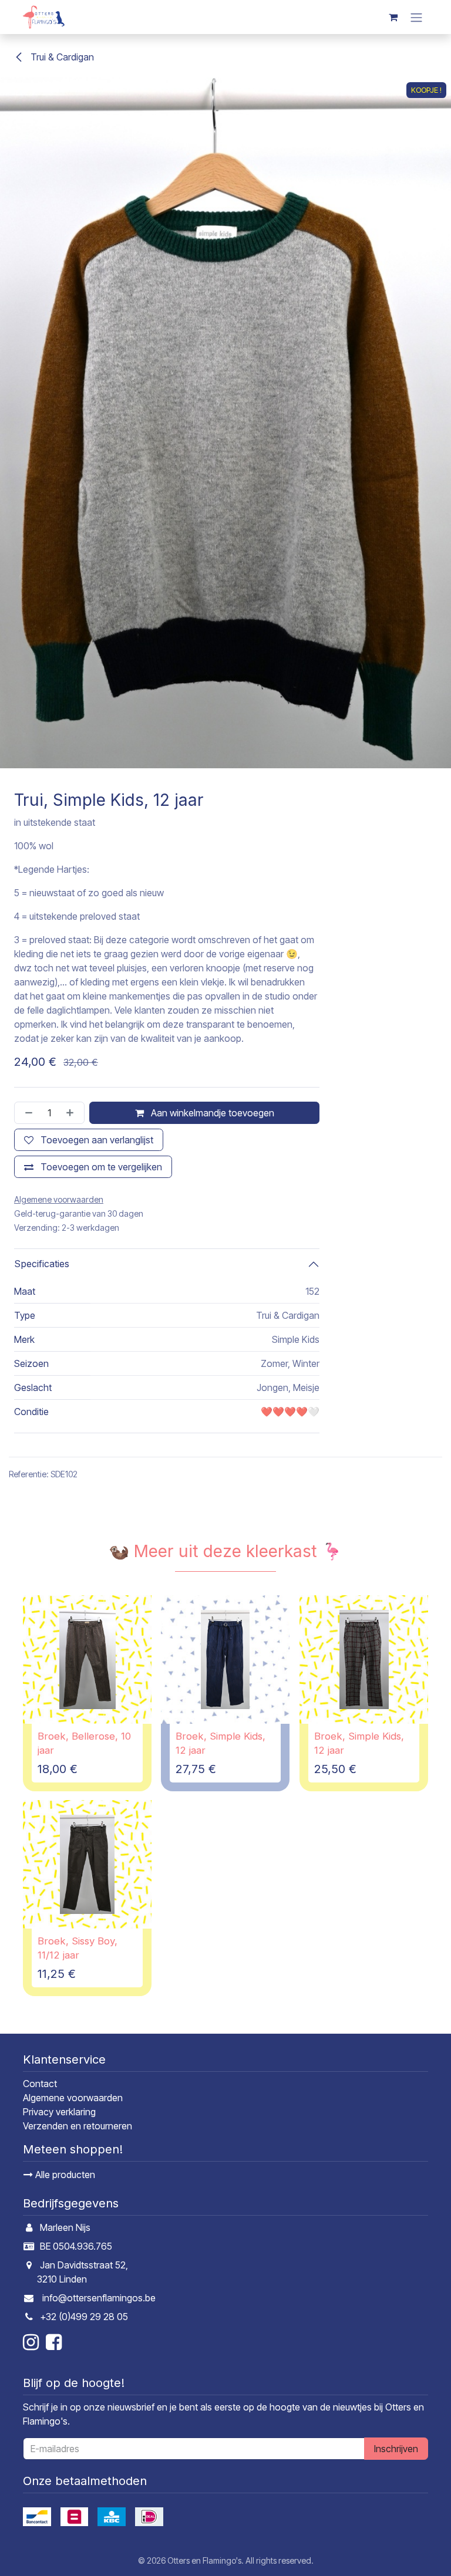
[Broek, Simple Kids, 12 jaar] (225, 1660)
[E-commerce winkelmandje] (393, 17)
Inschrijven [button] (396, 2449)
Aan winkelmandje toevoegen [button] (211, 1113)
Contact (40, 2084)
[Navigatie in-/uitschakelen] (416, 17)
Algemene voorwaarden (73, 2098)
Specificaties (42, 1264)
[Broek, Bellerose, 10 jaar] (87, 1660)
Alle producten (64, 2175)
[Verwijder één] (26, 1113)
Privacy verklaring (59, 2112)
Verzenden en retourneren (78, 2126)
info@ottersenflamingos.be (99, 2298)
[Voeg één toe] (72, 1113)
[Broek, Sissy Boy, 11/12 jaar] (87, 1864)
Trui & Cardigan (61, 57)
